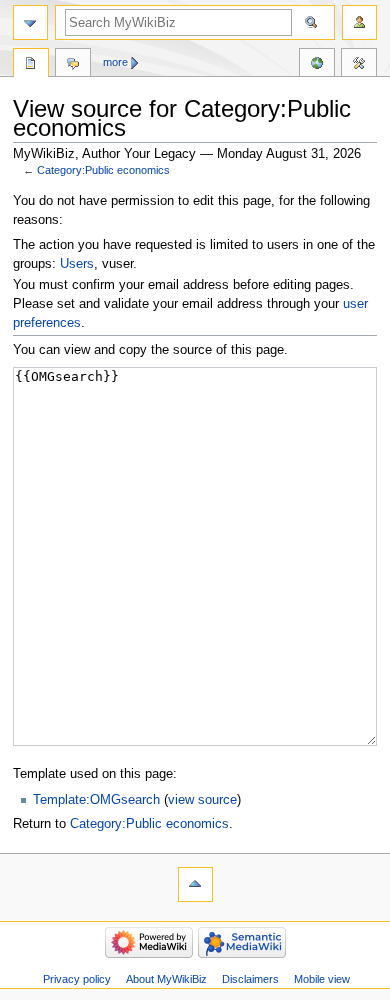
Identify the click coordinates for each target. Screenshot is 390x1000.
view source (202, 800)
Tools (359, 65)
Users (77, 264)
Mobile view (322, 979)
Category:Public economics (103, 170)
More (115, 62)
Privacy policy (77, 979)
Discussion (73, 65)
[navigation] (30, 22)
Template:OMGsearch (96, 800)
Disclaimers (250, 979)
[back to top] (195, 884)
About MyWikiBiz (166, 979)
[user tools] (359, 22)
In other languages (317, 65)
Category (31, 65)
